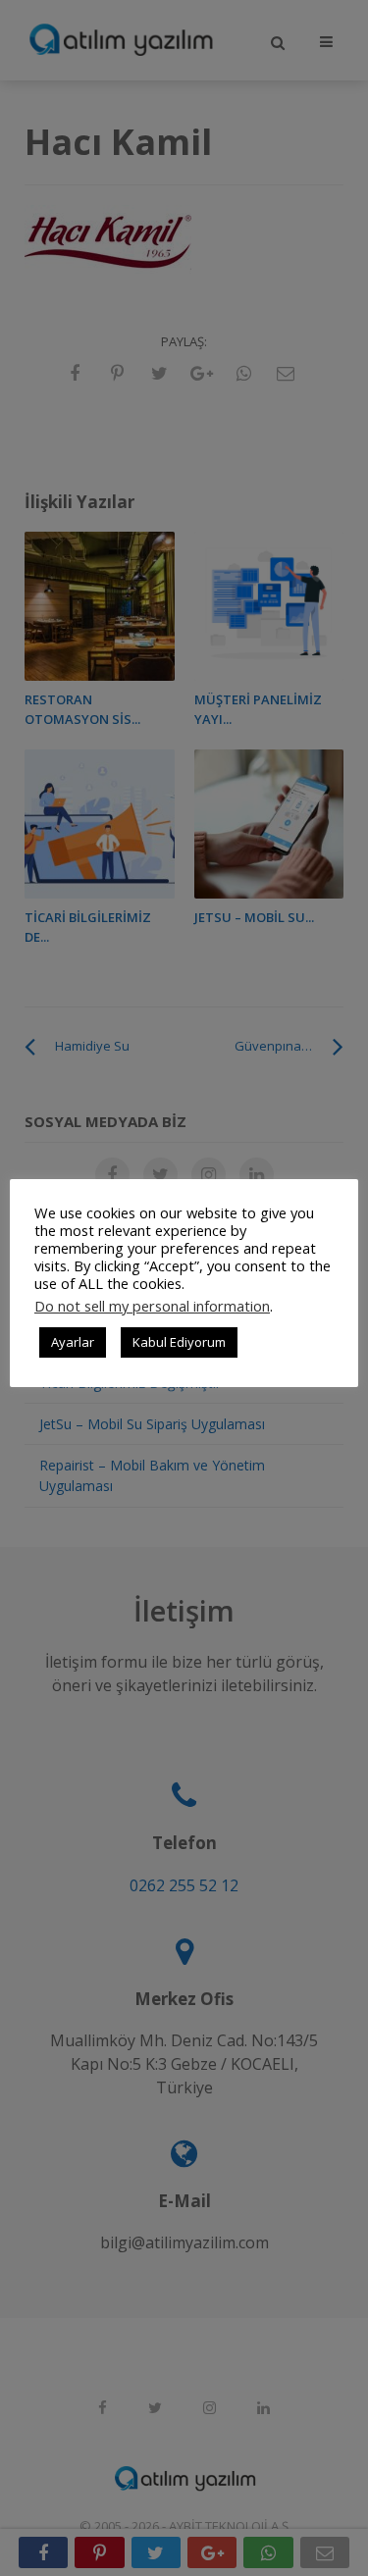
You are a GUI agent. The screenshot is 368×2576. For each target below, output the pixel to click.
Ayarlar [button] (73, 1342)
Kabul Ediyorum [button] (179, 1342)
